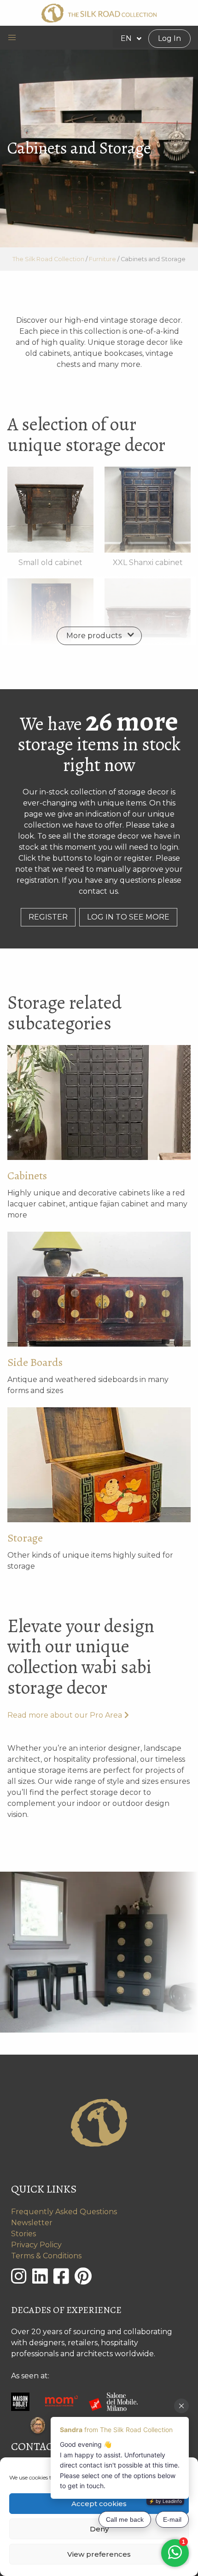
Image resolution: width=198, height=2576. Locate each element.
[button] (12, 38)
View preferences (99, 2554)
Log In (169, 38)
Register (48, 917)
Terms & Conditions (46, 2256)
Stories (23, 2234)
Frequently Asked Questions (64, 2212)
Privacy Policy (36, 2245)
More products (94, 636)
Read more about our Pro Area (65, 1715)
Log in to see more (128, 917)
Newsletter (32, 2223)
